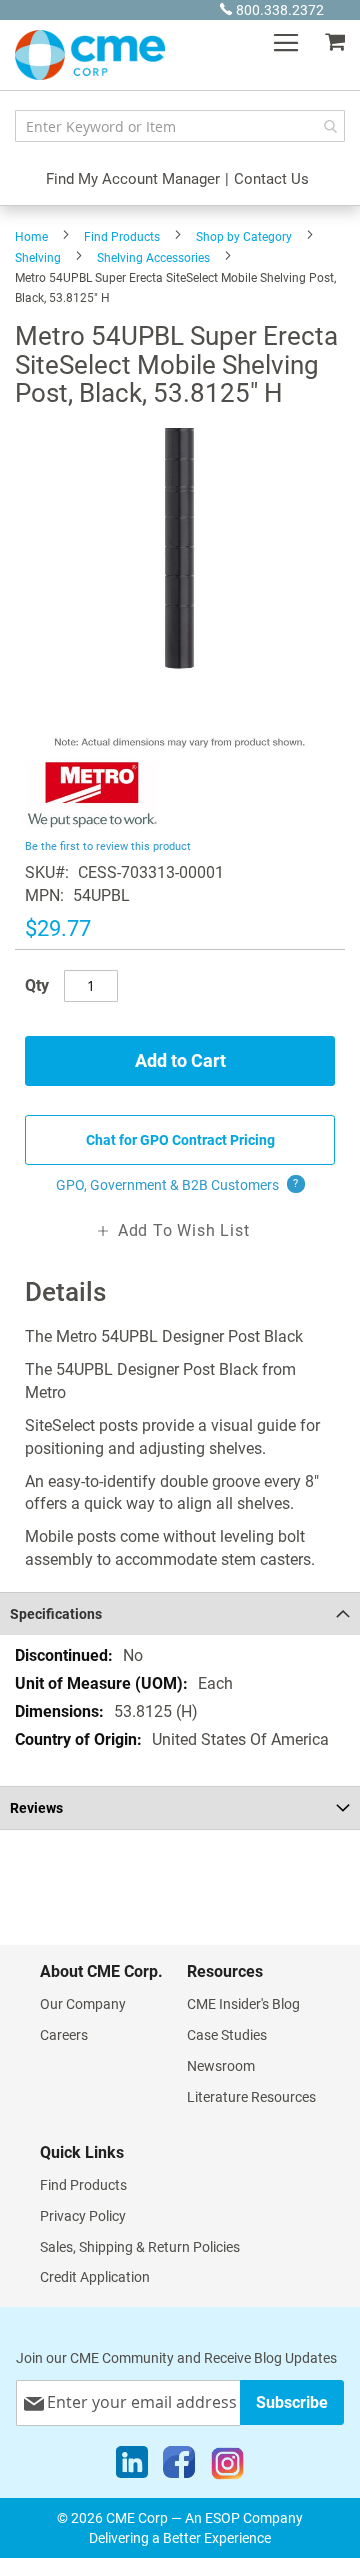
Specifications (56, 1614)
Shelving (38, 258)
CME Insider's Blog (243, 2004)
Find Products (122, 237)
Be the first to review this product (108, 846)
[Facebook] (179, 2467)
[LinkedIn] (132, 2467)
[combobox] (180, 126)
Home (31, 237)
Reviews (36, 1808)
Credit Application (95, 2277)
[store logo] (90, 55)
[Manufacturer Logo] (92, 822)
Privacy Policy (83, 2216)
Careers (64, 2035)
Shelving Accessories (153, 258)
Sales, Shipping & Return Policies (140, 2247)
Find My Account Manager (133, 179)
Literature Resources (251, 2097)
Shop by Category (244, 237)
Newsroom (221, 2066)
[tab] (180, 1613)
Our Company (83, 2004)
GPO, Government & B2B (177, 1185)
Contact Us (271, 179)
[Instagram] (227, 2467)
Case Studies (227, 2035)
